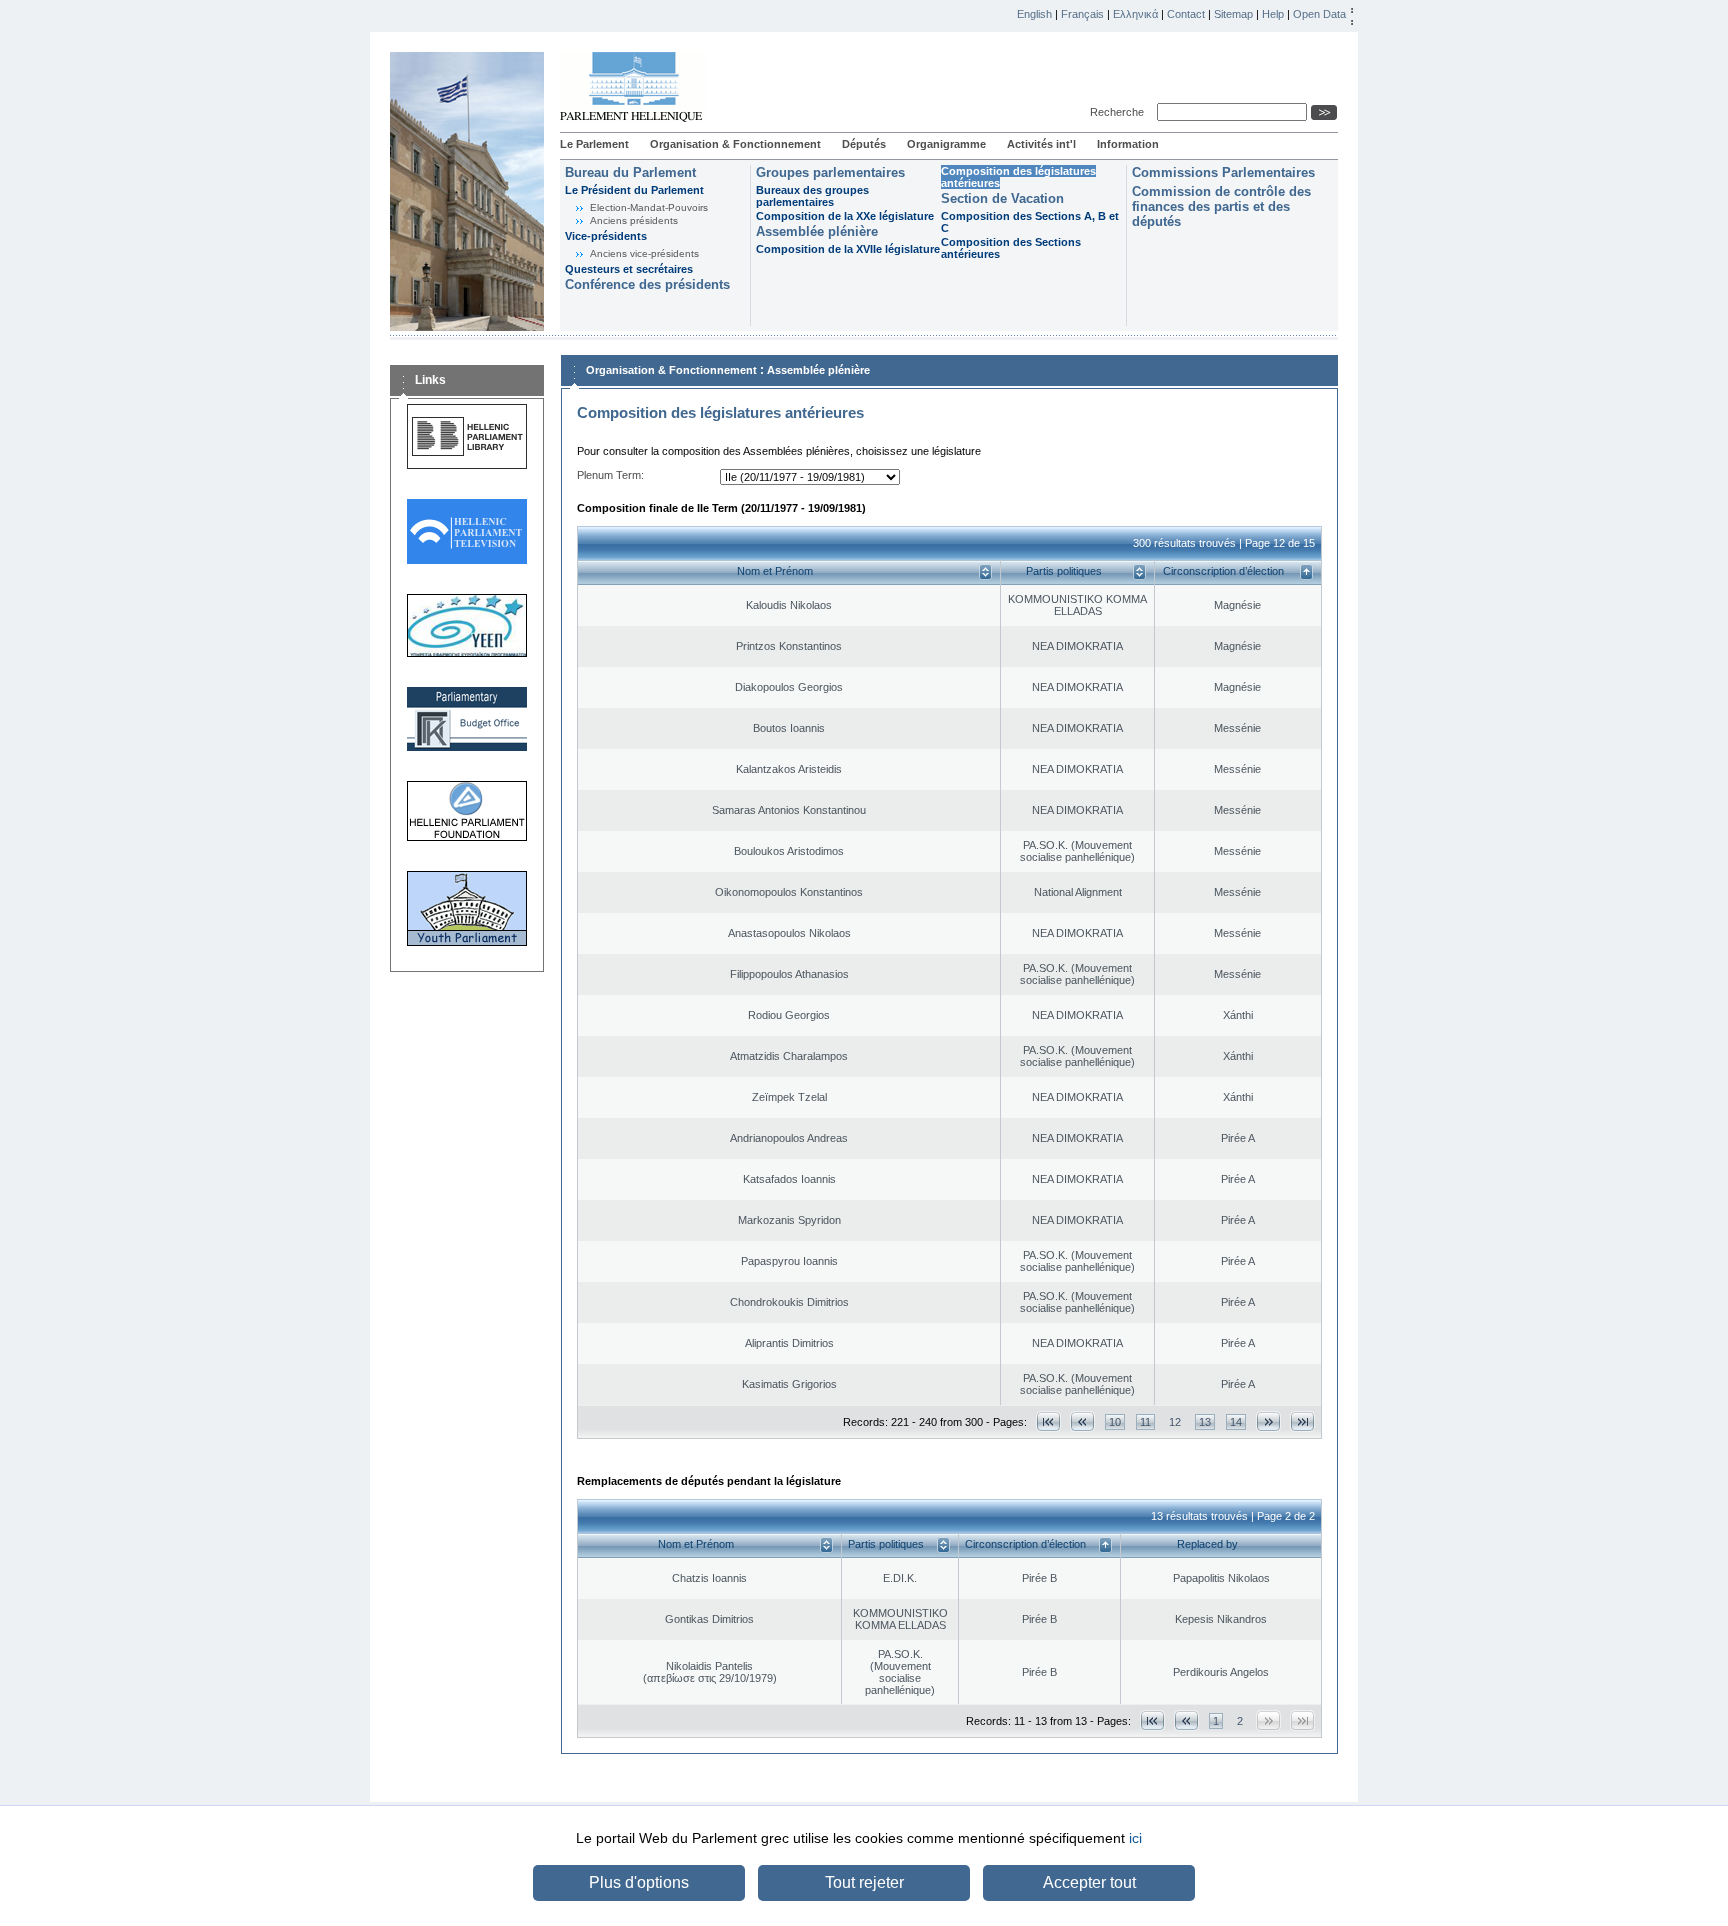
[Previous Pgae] (1082, 1421)
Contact (1186, 14)
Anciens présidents (634, 220)
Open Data (1319, 14)
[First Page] (1048, 1421)
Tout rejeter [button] (864, 1882)
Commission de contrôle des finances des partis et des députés (1221, 206)
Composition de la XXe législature (845, 216)
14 (1236, 1422)
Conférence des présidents (647, 284)
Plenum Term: (610, 475)
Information (1128, 144)
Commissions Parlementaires (1223, 172)
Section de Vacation (1002, 198)
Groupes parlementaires (830, 172)
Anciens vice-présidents (644, 253)
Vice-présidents (606, 236)
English (1034, 14)
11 (1145, 1422)
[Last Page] (1302, 1421)
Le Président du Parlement (634, 190)
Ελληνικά (1135, 14)
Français (1082, 14)
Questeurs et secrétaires (629, 269)
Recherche (1120, 112)
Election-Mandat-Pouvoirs (649, 207)
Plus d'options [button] (639, 1882)
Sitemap (1233, 14)
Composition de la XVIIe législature (848, 249)
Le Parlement (594, 144)
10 (1115, 1422)
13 (1205, 1422)
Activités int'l (1041, 144)
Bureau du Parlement (630, 172)
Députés (864, 144)
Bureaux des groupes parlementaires (812, 196)
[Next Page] (1268, 1421)
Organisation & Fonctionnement (735, 144)
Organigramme (946, 144)
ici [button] (1135, 1838)
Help (1273, 14)
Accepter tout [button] (1089, 1882)
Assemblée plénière (817, 231)
